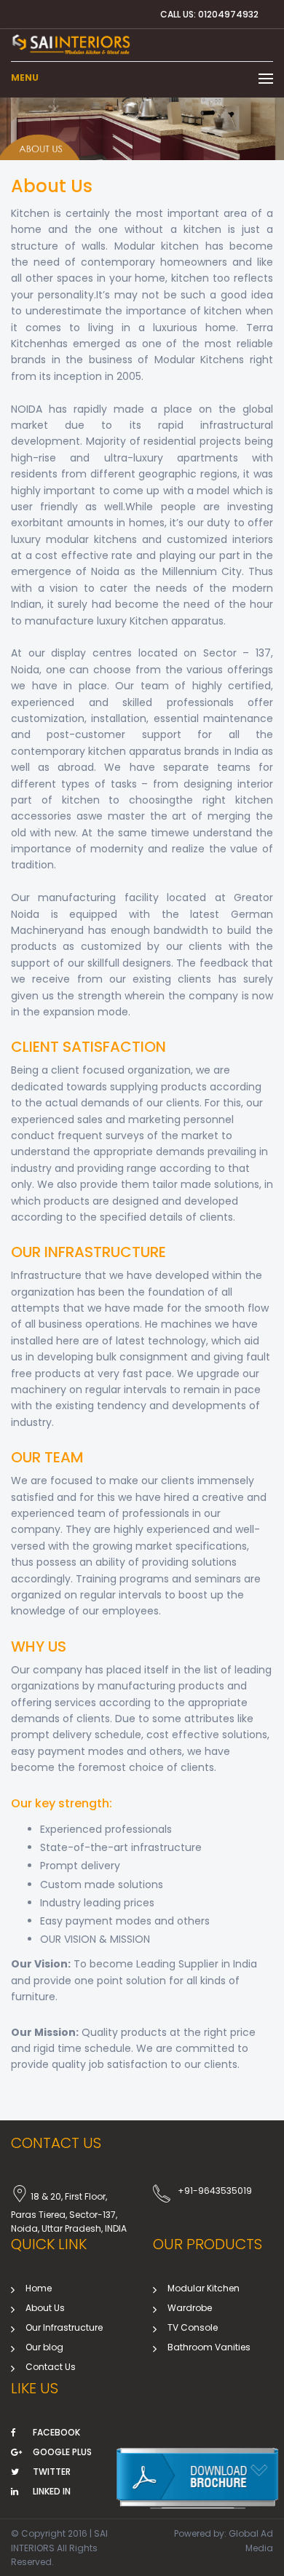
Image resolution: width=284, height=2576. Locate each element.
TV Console (193, 2327)
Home (39, 2288)
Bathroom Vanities (209, 2347)
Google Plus (62, 2452)
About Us (45, 2308)
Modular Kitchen (204, 2288)
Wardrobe (190, 2308)
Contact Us (51, 2367)
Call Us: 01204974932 (209, 14)
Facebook (56, 2432)
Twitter (52, 2472)
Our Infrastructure (64, 2327)
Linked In (52, 2491)
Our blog (44, 2347)
